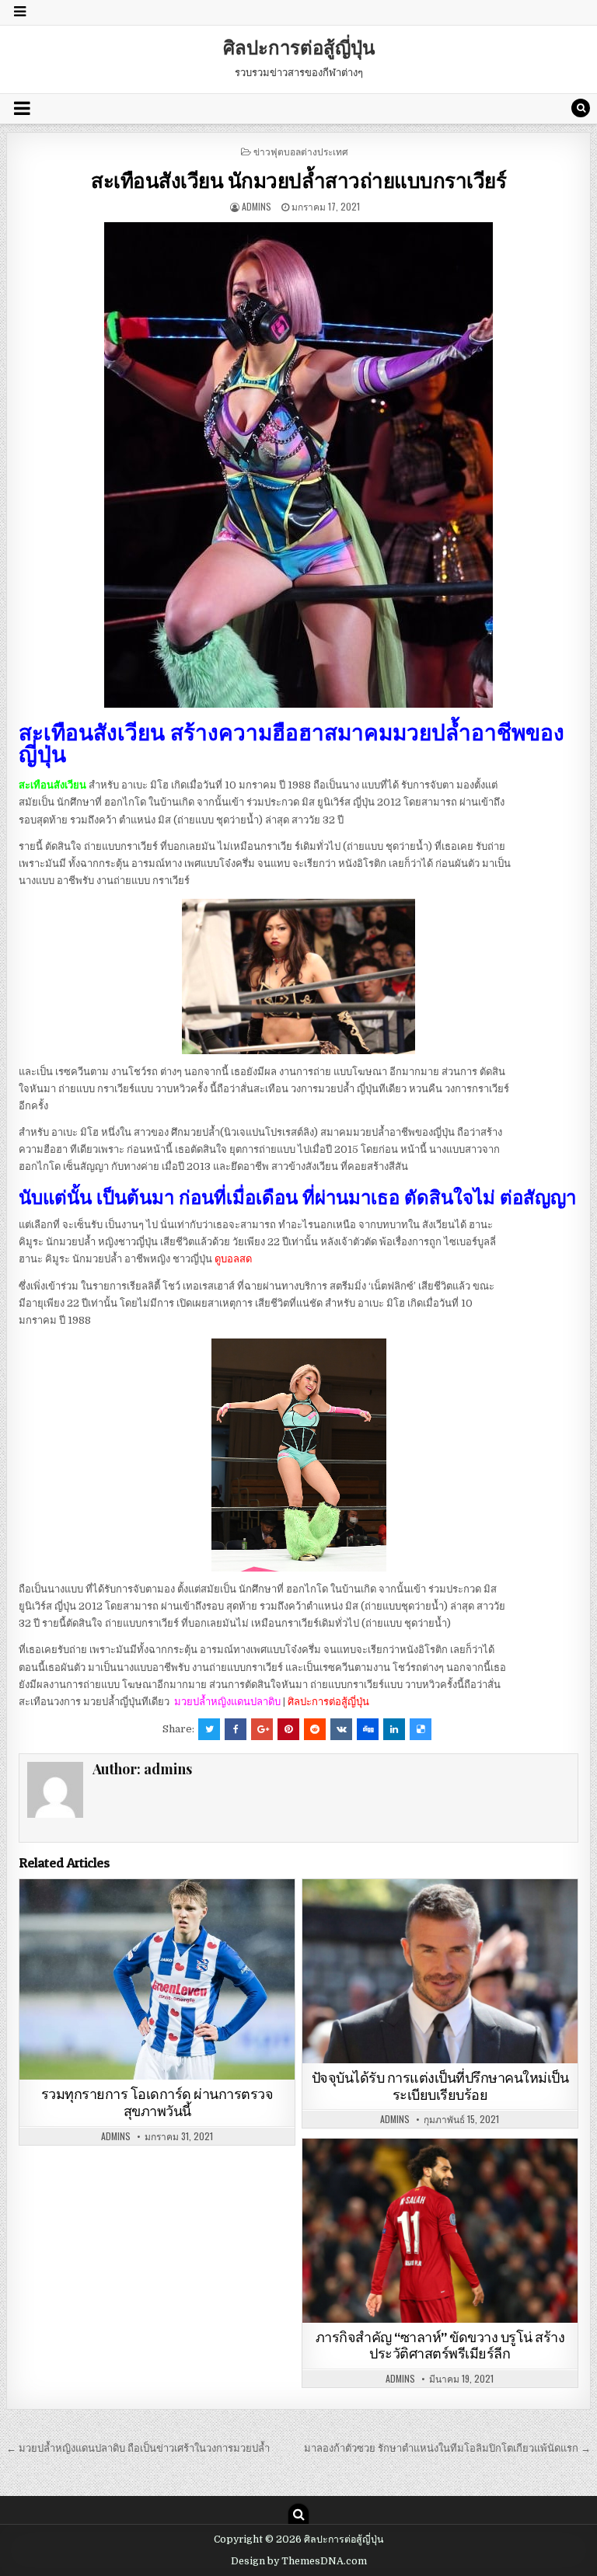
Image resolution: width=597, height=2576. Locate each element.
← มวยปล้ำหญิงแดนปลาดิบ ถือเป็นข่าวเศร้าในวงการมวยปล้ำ (138, 2448)
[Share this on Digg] (368, 1729)
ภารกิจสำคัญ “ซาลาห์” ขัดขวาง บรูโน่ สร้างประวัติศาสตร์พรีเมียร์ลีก (440, 2346)
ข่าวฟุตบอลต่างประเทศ (301, 151)
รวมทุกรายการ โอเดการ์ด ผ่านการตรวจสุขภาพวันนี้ (157, 2103)
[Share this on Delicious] (421, 1729)
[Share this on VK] (341, 1729)
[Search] (581, 108)
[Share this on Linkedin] (394, 1729)
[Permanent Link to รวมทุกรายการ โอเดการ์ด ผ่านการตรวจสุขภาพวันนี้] (157, 1979)
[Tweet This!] (209, 1729)
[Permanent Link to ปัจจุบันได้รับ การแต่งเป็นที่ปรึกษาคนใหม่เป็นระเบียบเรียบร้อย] (440, 1971)
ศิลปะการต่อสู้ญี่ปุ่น (299, 47)
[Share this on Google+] (262, 1729)
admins (257, 206)
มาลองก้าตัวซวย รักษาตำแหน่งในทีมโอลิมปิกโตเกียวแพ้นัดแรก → (447, 2448)
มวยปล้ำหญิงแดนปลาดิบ (229, 1702)
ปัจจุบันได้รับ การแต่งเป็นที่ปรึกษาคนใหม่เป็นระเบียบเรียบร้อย (440, 2086)
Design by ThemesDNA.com (299, 2561)
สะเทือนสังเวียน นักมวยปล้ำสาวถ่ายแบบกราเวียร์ (298, 180)
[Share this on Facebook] (236, 1729)
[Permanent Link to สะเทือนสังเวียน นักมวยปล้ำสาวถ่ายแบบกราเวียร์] (299, 465)
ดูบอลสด (233, 1259)
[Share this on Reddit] (315, 1729)
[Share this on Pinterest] (288, 1729)
